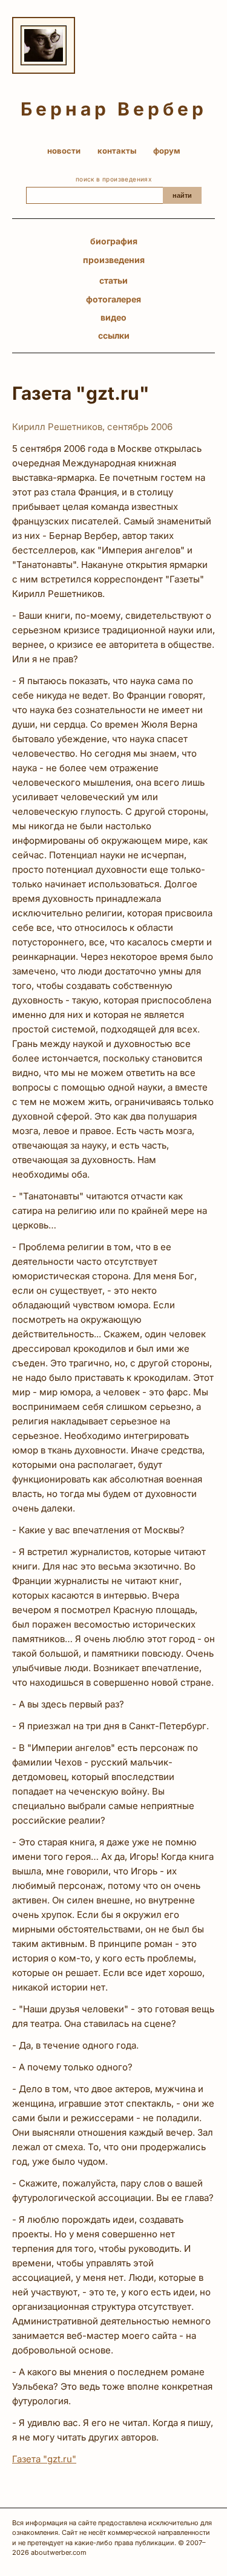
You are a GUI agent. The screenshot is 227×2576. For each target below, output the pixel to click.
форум (167, 151)
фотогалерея (113, 299)
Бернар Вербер (114, 109)
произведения (114, 260)
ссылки (114, 335)
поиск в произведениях (113, 179)
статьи (113, 280)
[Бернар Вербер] (44, 45)
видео (113, 317)
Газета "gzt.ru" (44, 2459)
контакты (117, 151)
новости (64, 151)
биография (114, 241)
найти (182, 195)
